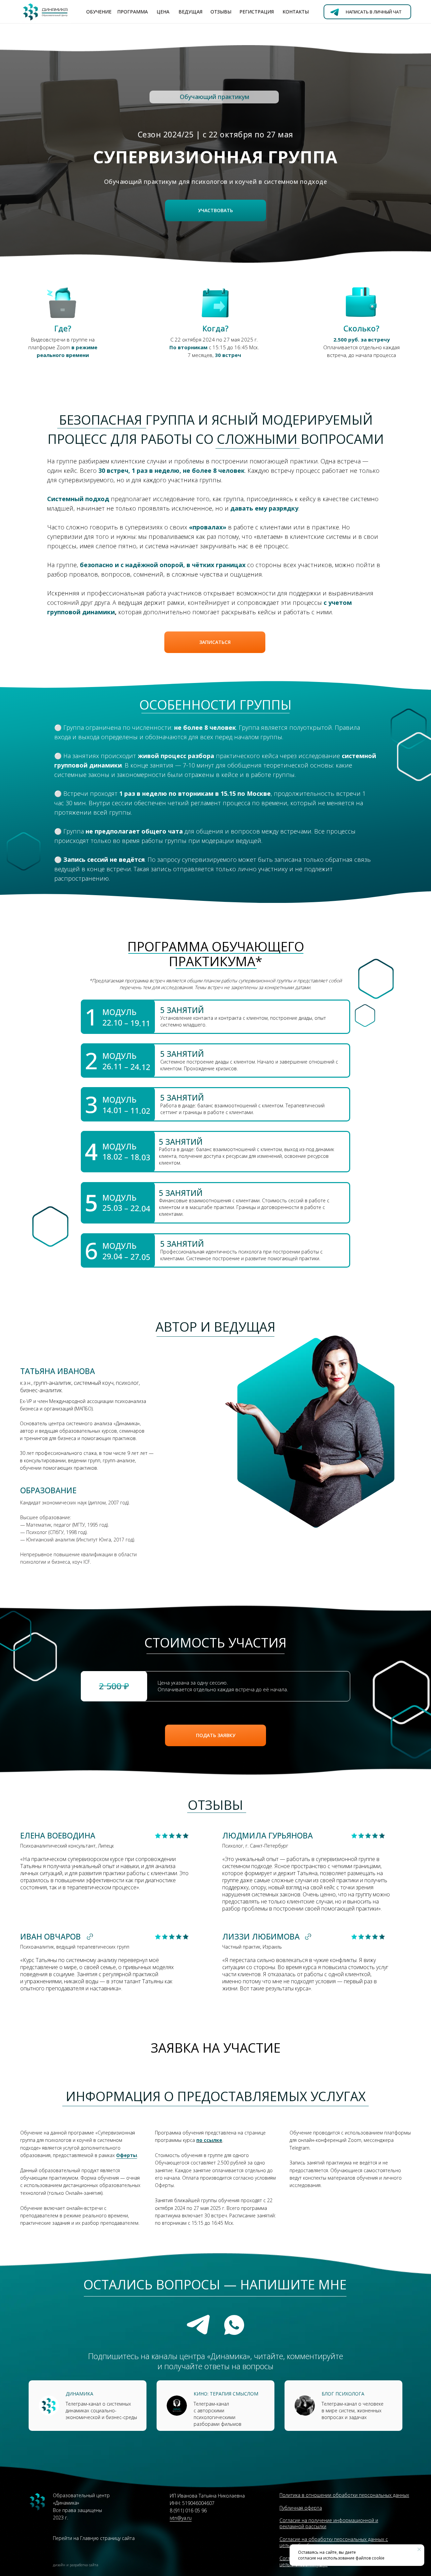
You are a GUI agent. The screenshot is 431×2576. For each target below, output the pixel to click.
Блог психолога (343, 2394)
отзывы (221, 12)
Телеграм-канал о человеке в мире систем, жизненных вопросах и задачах (353, 2410)
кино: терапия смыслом (226, 2394)
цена (163, 12)
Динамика (79, 2394)
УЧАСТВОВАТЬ (215, 210)
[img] (177, 2406)
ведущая (190, 12)
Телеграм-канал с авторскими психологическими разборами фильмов (218, 2414)
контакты (296, 12)
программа (132, 12)
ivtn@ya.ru (181, 2518)
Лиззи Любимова (261, 1936)
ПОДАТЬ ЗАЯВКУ (216, 1735)
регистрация (257, 12)
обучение (99, 12)
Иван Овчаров (51, 1936)
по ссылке (209, 2140)
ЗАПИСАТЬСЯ (215, 642)
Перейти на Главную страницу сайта (94, 2538)
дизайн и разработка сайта (76, 2565)
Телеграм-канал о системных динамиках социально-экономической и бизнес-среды (101, 2410)
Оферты (127, 2155)
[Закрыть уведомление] (419, 2549)
